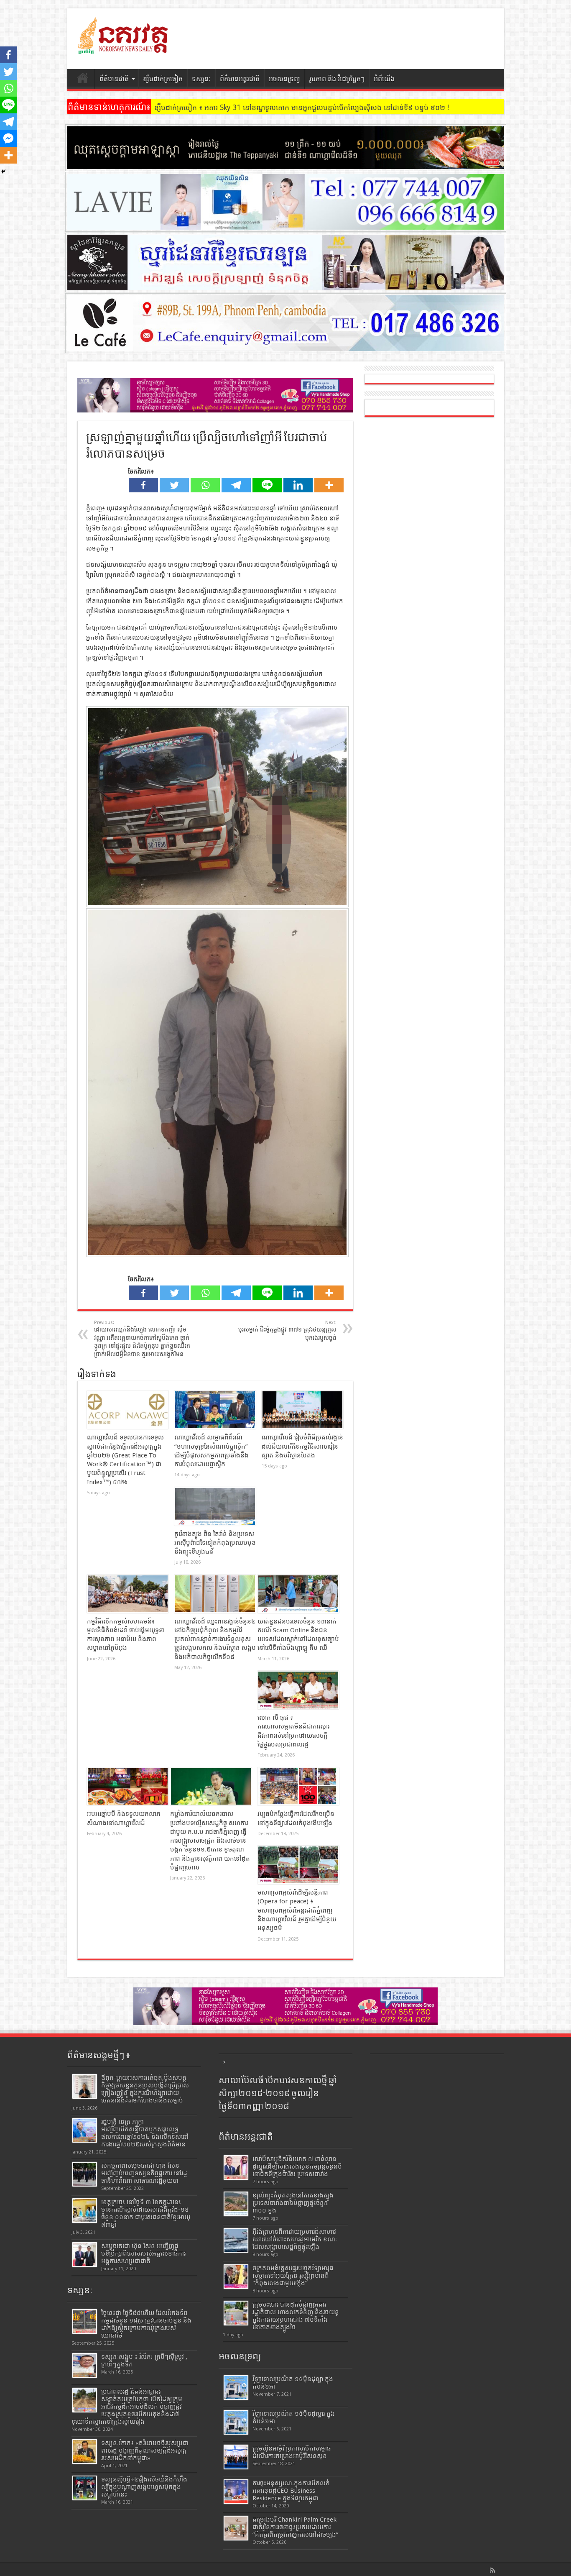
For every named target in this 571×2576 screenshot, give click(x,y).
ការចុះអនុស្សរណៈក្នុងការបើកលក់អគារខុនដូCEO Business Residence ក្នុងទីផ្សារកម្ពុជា (291, 2491)
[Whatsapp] (205, 485)
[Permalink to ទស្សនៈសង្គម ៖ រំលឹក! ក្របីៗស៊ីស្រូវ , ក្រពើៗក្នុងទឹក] (85, 2365)
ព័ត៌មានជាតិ (114, 79)
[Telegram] (236, 485)
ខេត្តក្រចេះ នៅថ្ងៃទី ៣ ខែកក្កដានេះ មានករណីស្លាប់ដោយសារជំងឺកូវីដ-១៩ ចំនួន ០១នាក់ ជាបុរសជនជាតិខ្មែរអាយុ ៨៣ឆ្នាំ (146, 2213)
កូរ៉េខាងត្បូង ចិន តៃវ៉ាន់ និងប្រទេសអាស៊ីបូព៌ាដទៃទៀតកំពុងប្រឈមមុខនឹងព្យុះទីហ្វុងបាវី (215, 1543)
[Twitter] (174, 485)
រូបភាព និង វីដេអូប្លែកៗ (337, 79)
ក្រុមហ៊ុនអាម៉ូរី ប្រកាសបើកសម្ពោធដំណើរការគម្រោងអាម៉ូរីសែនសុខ (292, 2452)
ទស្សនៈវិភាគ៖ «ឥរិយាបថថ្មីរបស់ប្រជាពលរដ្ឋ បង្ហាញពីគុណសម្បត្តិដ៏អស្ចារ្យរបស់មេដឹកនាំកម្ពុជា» (145, 2451)
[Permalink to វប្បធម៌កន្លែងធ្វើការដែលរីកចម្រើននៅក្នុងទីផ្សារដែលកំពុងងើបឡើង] (298, 1787)
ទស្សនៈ (201, 79)
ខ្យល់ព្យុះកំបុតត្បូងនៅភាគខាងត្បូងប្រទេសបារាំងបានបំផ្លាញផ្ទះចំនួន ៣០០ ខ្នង (293, 2203)
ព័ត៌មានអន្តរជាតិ (240, 79)
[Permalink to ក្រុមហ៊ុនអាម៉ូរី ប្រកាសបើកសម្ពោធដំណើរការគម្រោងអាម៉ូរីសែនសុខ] (236, 2457)
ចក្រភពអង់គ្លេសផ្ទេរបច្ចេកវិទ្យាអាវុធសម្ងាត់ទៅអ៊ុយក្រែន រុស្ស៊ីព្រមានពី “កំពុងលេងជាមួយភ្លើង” (293, 2276)
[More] (329, 485)
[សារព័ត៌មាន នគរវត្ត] (124, 48)
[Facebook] (143, 485)
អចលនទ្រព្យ (284, 79)
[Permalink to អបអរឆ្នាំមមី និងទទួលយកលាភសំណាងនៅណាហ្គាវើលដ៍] (128, 1787)
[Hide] (3, 172)
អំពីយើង (384, 79)
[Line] (267, 485)
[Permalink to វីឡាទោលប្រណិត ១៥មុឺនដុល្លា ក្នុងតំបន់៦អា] (236, 2388)
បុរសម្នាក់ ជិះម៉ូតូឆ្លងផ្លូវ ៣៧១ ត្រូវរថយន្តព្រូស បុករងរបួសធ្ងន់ (287, 1330)
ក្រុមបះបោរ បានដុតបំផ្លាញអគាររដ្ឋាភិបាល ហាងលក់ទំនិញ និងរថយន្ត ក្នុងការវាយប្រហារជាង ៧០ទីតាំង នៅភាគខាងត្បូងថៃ (296, 2316)
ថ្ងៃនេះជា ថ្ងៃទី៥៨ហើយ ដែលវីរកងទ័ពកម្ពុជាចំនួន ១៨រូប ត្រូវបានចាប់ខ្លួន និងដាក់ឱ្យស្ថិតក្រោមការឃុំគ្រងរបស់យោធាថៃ (146, 2324)
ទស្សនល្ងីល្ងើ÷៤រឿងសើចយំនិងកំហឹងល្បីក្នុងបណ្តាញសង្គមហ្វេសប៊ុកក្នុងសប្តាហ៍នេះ (144, 2487)
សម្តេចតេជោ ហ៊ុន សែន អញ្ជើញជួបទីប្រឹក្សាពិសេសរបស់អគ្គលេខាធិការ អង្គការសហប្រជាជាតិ (143, 2253)
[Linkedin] (298, 485)
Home (83, 80)
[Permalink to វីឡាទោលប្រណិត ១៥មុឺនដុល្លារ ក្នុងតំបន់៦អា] (236, 2422)
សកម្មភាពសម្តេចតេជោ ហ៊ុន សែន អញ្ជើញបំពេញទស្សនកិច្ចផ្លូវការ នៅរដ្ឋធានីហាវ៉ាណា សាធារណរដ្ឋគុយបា (144, 2173)
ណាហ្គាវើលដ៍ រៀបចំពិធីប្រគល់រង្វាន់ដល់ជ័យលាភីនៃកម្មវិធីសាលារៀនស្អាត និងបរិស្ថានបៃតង (302, 1446)
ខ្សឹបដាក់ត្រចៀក (163, 79)
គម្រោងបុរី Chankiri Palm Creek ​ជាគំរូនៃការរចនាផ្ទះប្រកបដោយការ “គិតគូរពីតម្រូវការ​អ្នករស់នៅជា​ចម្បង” (296, 2527)
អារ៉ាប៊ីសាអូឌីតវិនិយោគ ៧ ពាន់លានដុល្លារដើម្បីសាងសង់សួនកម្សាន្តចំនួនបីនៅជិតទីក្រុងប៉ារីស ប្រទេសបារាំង (297, 2166)
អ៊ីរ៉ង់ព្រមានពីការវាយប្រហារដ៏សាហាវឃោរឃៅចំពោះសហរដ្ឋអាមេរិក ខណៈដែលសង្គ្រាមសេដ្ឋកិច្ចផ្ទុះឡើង (295, 2239)
